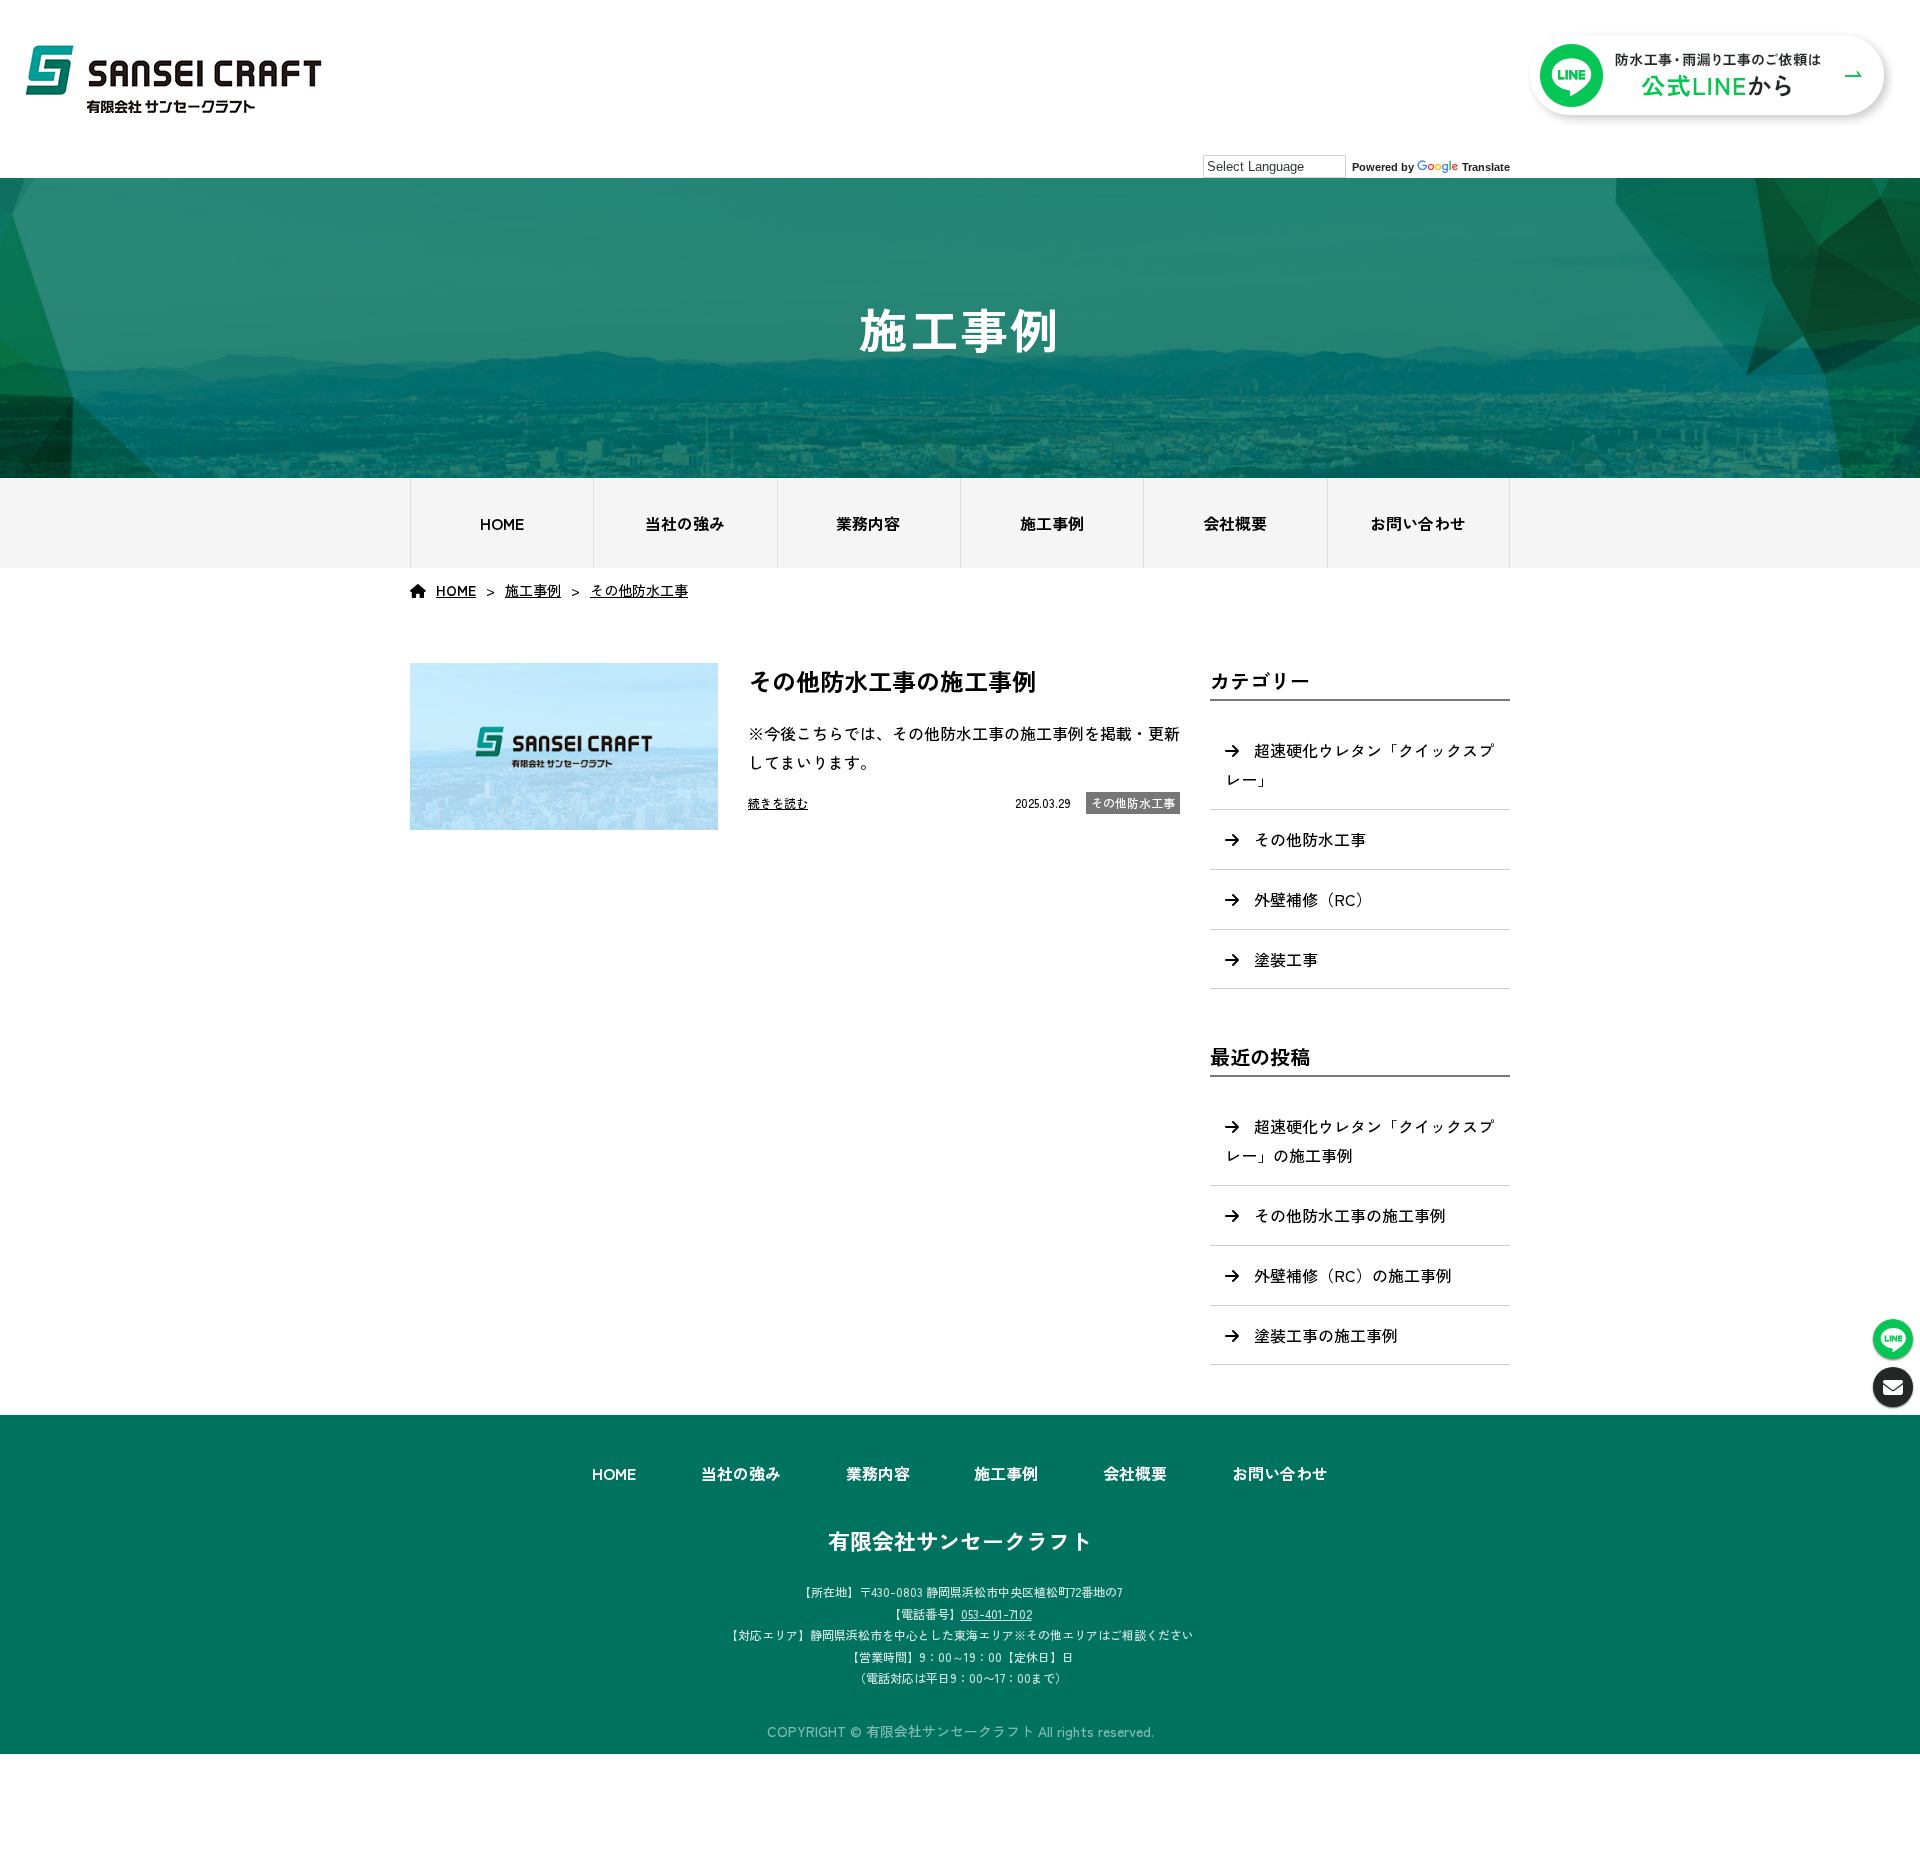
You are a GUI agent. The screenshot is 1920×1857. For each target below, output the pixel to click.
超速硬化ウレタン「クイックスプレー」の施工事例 (1359, 1140)
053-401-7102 (996, 1613)
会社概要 (1235, 523)
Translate (1486, 167)
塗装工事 (1286, 959)
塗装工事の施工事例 (1326, 1335)
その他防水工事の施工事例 (1350, 1215)
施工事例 (1052, 523)
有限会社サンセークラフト (960, 1540)
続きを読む (778, 802)
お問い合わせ (1418, 523)
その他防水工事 (639, 590)
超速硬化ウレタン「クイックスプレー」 (1359, 764)
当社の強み (685, 523)
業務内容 (868, 523)
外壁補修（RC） (1313, 899)
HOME (502, 523)
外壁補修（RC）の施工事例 (1353, 1275)
